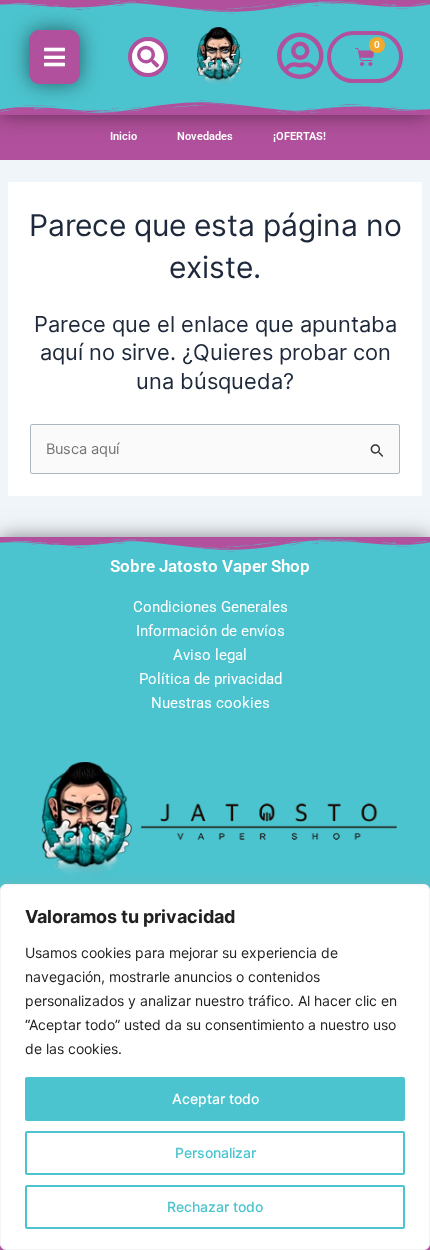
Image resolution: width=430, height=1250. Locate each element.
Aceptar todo (215, 1098)
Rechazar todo (215, 1206)
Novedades (205, 136)
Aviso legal (210, 655)
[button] (148, 57)
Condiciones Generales (210, 607)
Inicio (123, 136)
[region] (215, 1067)
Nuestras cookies (210, 703)
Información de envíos (210, 631)
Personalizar (215, 1152)
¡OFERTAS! (299, 136)
